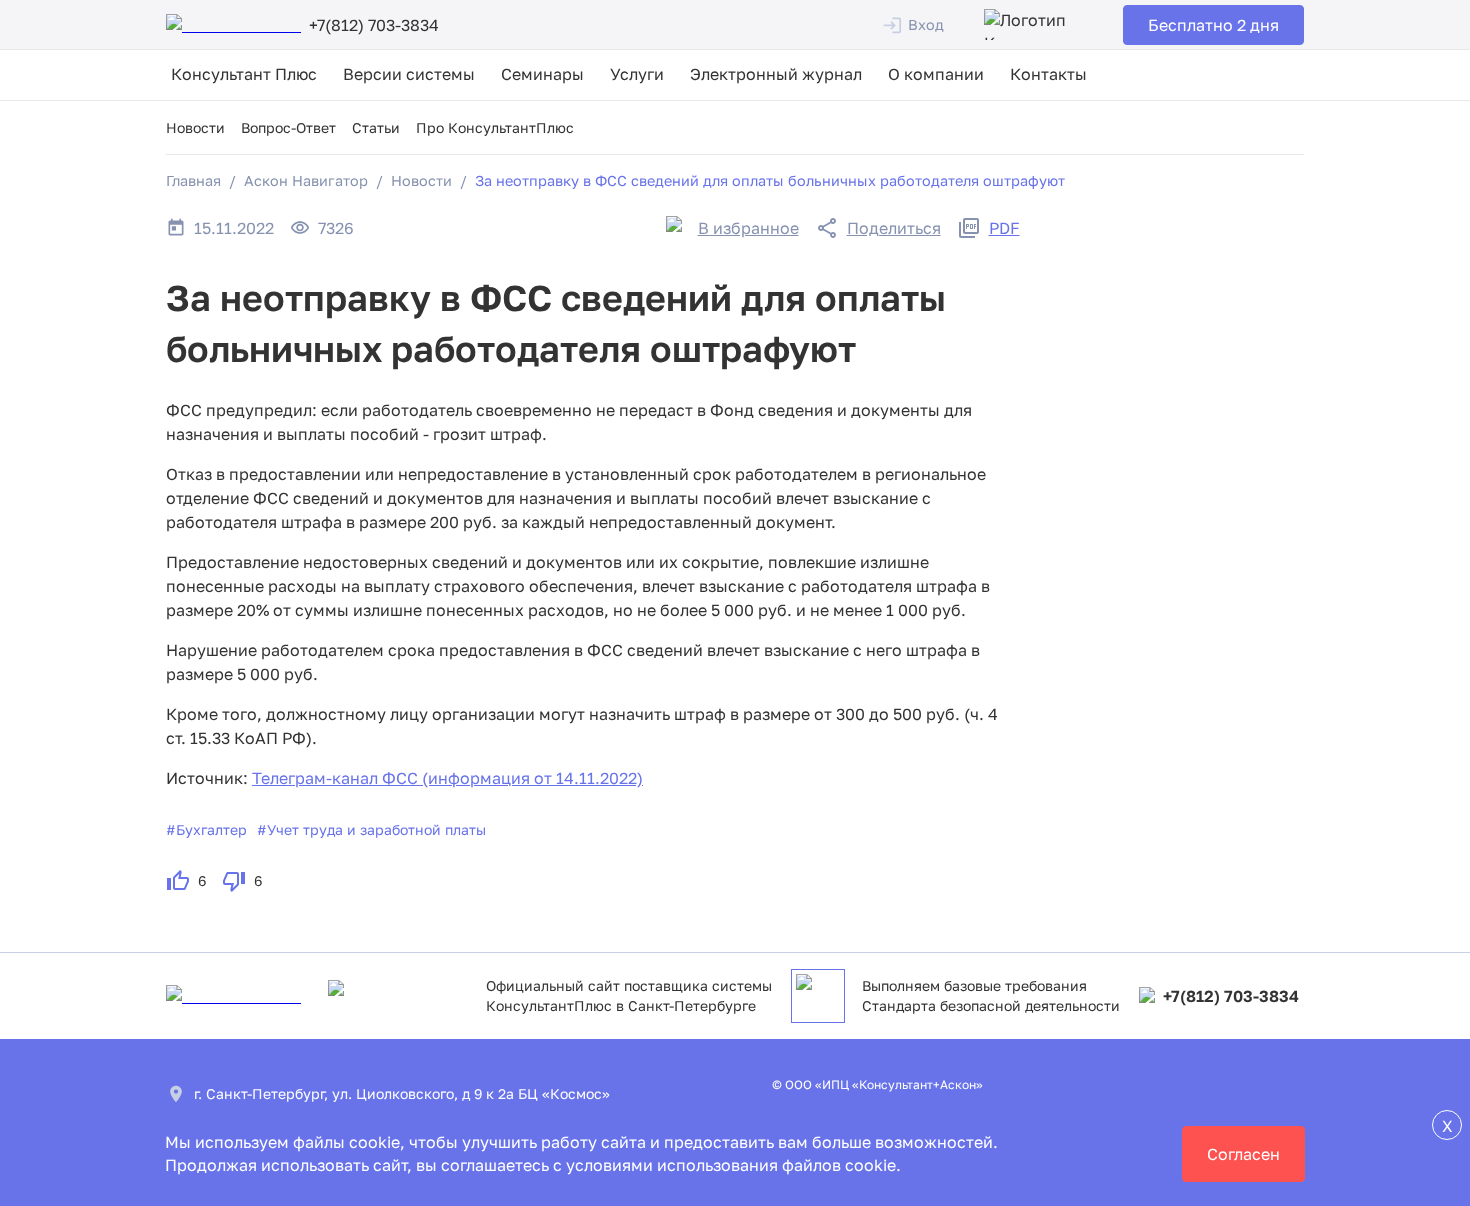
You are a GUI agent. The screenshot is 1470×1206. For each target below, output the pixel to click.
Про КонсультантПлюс (495, 127)
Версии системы (409, 74)
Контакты (1048, 74)
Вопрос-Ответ (288, 127)
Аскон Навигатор (306, 180)
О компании (936, 74)
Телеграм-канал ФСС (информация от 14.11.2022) (447, 778)
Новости (195, 127)
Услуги (637, 74)
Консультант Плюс (244, 74)
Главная (193, 180)
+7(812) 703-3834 (1231, 996)
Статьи (376, 127)
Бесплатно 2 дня (1213, 25)
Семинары (542, 74)
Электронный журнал (776, 74)
